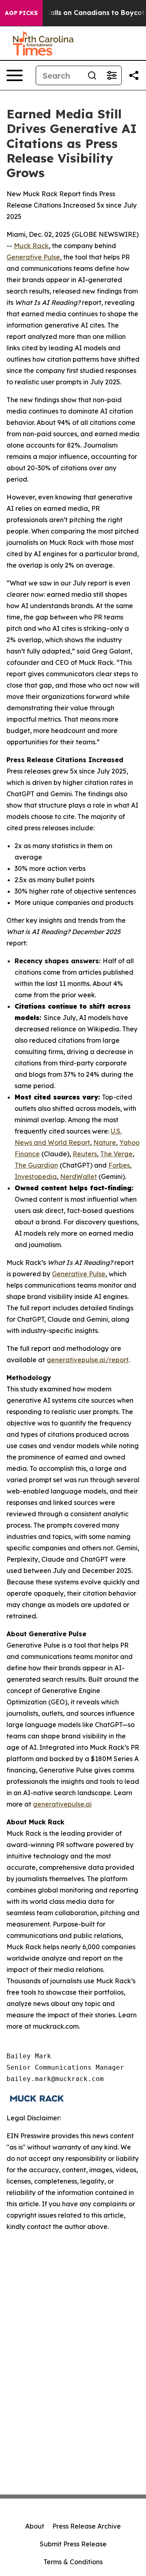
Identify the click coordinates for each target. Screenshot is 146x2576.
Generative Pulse (33, 257)
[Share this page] (134, 75)
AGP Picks (21, 13)
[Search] (92, 75)
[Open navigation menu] (15, 75)
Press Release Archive (87, 2526)
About (35, 2526)
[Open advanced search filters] (112, 75)
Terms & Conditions (73, 2562)
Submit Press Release (73, 2544)
